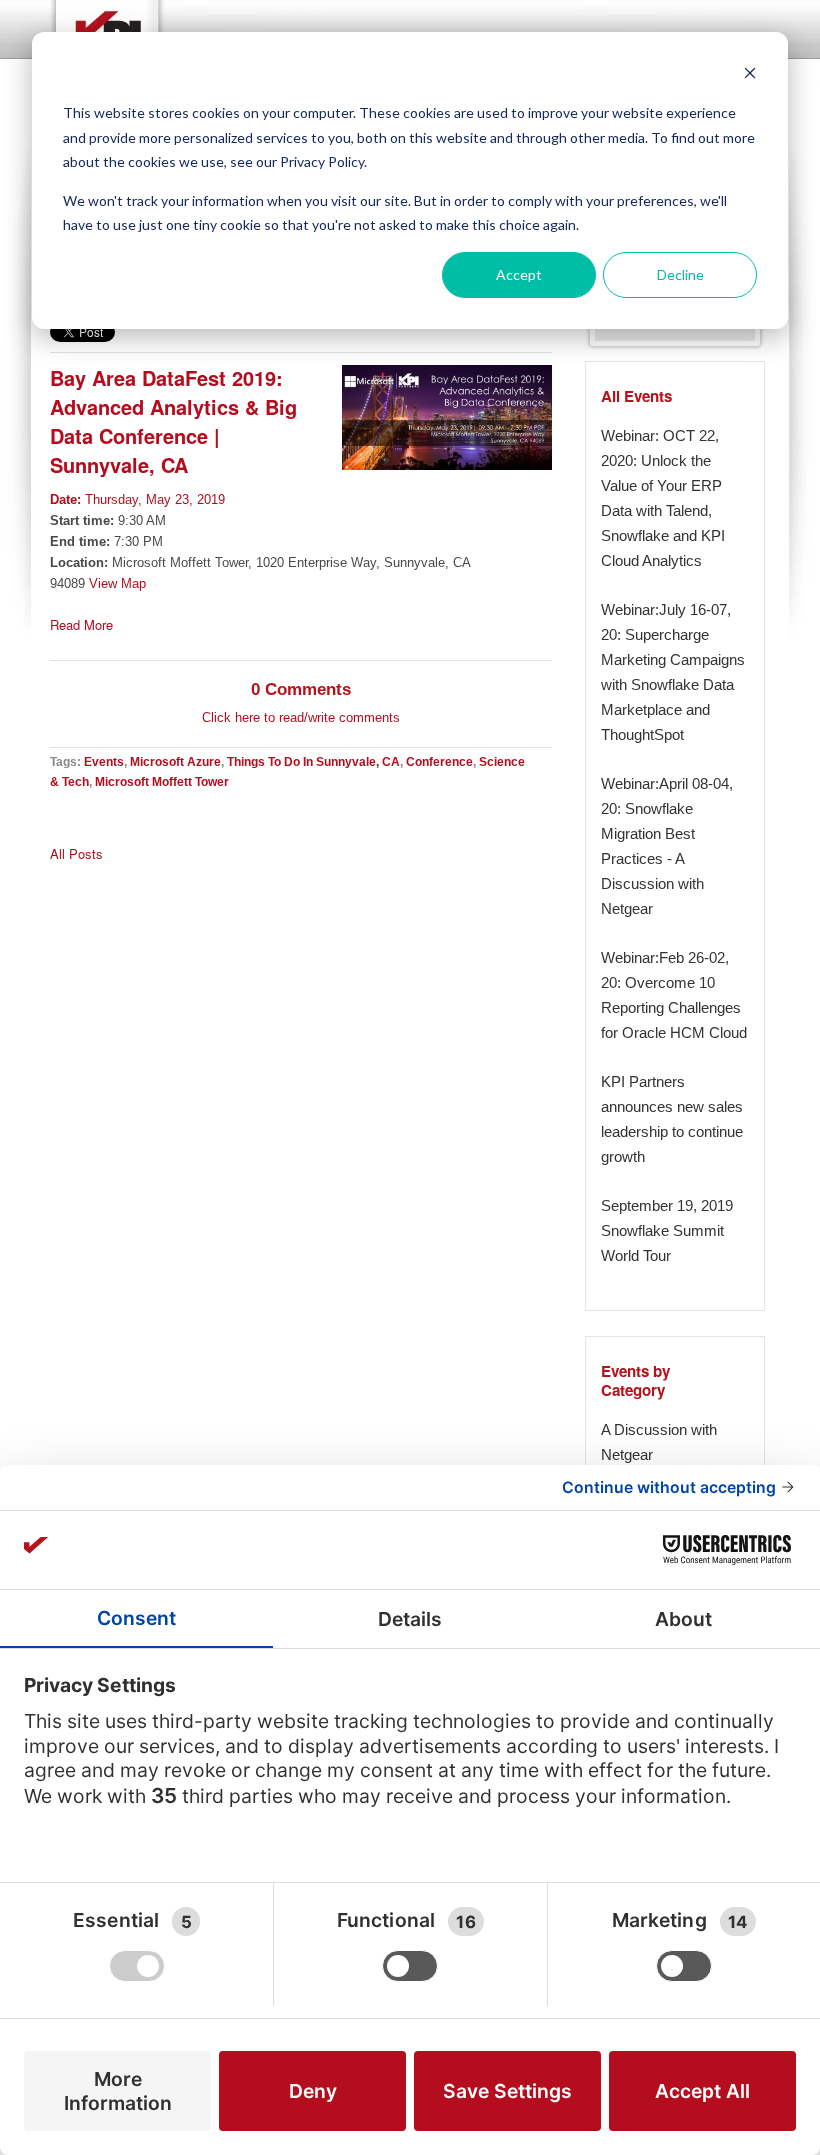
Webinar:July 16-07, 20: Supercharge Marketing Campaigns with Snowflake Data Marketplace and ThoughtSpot (673, 672)
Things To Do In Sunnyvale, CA (313, 761)
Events (104, 761)
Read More (81, 625)
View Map (117, 583)
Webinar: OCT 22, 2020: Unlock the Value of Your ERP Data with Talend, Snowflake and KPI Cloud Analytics (663, 498)
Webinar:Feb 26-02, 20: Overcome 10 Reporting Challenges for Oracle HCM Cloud (674, 995)
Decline (680, 274)
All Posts (76, 854)
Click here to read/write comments (301, 717)
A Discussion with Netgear (659, 1442)
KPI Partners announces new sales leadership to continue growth (672, 1119)
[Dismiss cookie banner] (750, 75)
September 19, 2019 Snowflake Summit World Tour (667, 1230)
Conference (439, 761)
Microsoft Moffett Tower (162, 781)
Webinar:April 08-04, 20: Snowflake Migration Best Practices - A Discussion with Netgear (667, 846)
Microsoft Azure (175, 761)
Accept (519, 274)
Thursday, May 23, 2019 (137, 499)
